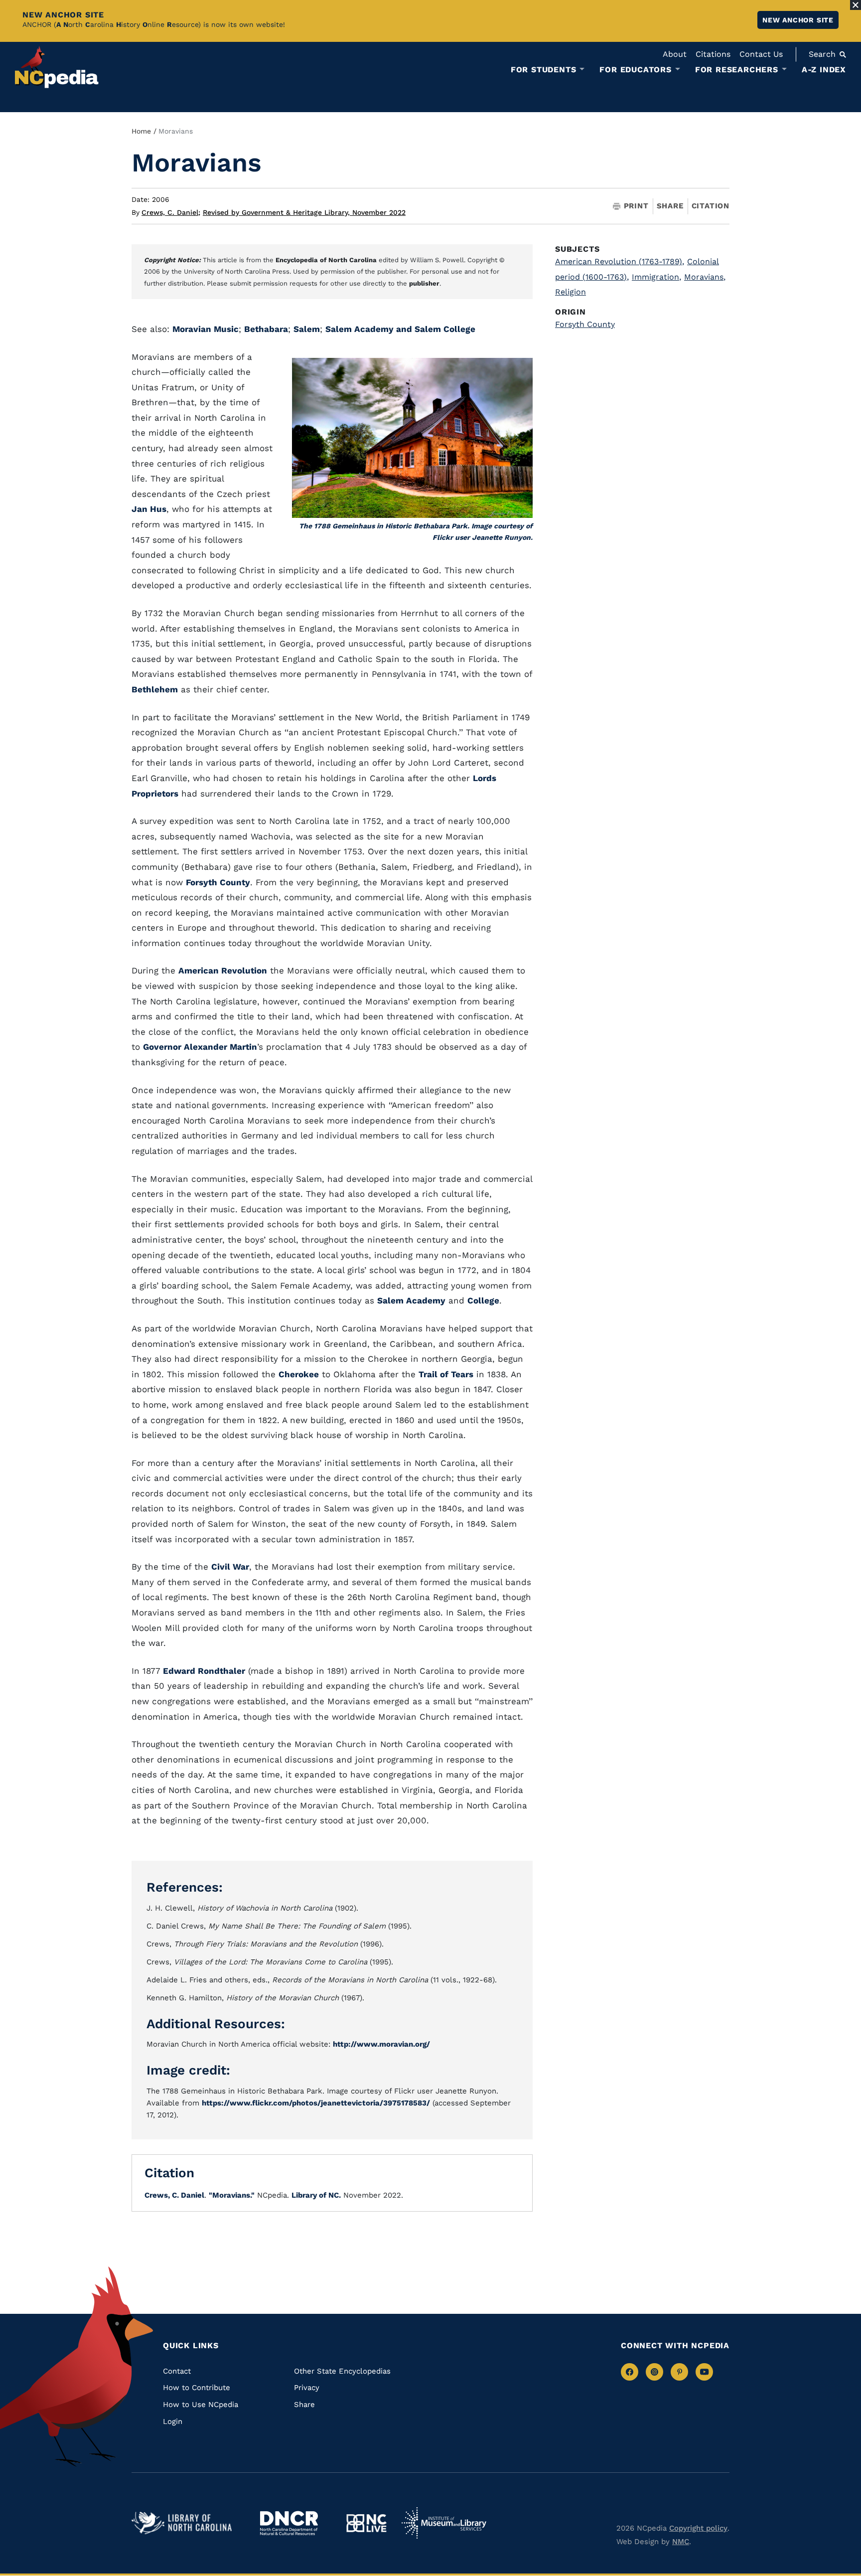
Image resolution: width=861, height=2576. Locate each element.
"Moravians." (232, 2195)
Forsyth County (218, 882)
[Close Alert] (856, 5)
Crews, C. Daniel (171, 212)
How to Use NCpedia (201, 2405)
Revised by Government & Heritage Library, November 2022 (304, 212)
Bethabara (266, 329)
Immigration (656, 277)
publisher (424, 283)
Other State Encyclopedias (342, 2371)
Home (141, 131)
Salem (307, 329)
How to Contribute (197, 2388)
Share (670, 206)
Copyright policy (698, 2528)
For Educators (635, 70)
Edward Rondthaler (204, 1671)
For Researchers (737, 70)
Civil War (230, 1567)
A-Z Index (824, 70)
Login (173, 2421)
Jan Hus (149, 509)
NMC (681, 2542)
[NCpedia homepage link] (57, 67)
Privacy (307, 2388)
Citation (711, 206)
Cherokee (299, 1374)
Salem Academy (411, 1300)
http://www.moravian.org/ (381, 2044)
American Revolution (223, 970)
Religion (571, 292)
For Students (544, 70)
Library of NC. (316, 2195)
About (675, 54)
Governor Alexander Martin (200, 1047)
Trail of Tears (446, 1374)
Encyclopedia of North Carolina (326, 260)
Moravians (705, 277)
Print (636, 206)
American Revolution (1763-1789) (620, 261)
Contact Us (761, 54)
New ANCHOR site (798, 20)
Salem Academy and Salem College (400, 329)
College (483, 1300)
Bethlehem (155, 689)
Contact (177, 2371)
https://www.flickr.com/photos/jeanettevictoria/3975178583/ (316, 2103)
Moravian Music (206, 329)
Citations (713, 54)
